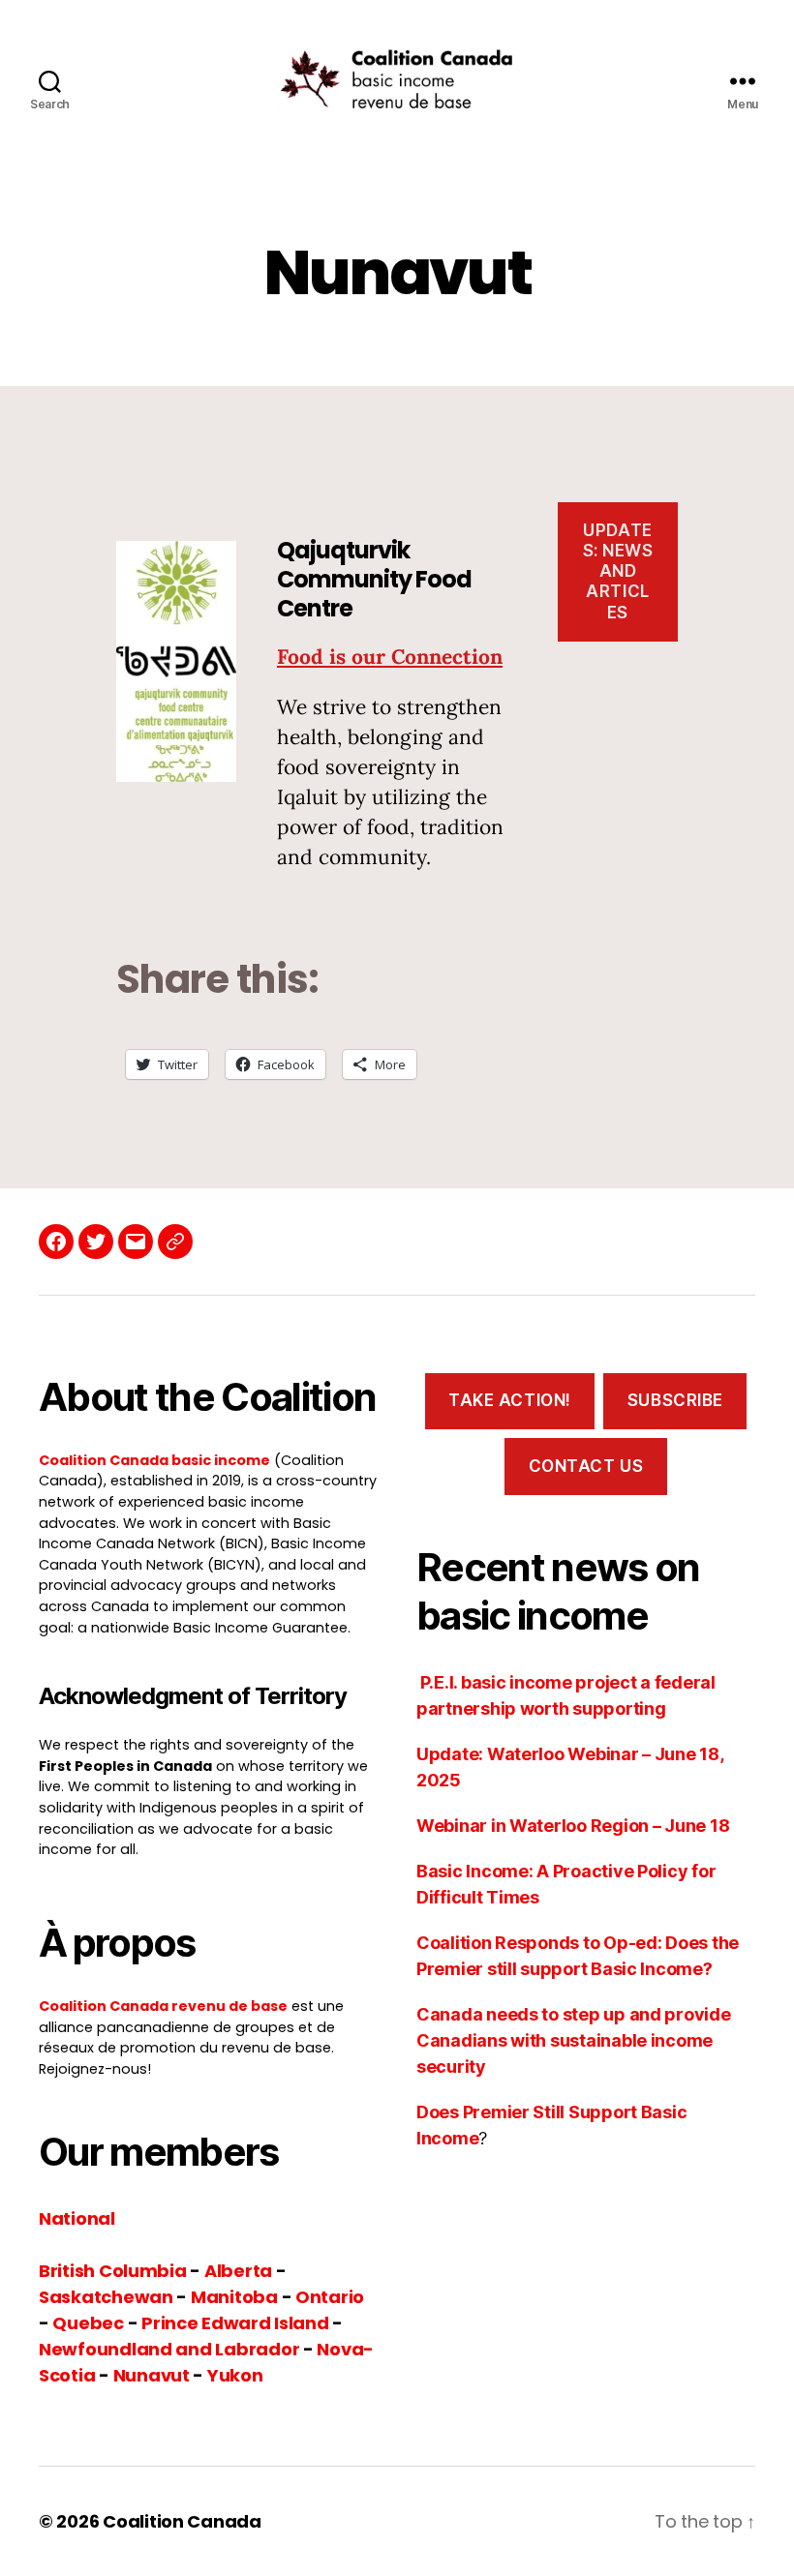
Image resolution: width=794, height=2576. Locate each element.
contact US (586, 1466)
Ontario (330, 2297)
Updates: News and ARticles (618, 571)
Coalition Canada (182, 2521)
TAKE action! (510, 1400)
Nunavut (152, 2375)
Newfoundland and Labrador (169, 2349)
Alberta (238, 2271)
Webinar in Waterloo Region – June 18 (573, 1826)
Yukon (235, 2375)
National (77, 2218)
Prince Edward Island (235, 2323)
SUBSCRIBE (675, 1400)
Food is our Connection (390, 657)
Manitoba (234, 2297)
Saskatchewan (106, 2297)
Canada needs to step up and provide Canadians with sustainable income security (574, 2040)
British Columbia (113, 2271)
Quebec (88, 2323)
